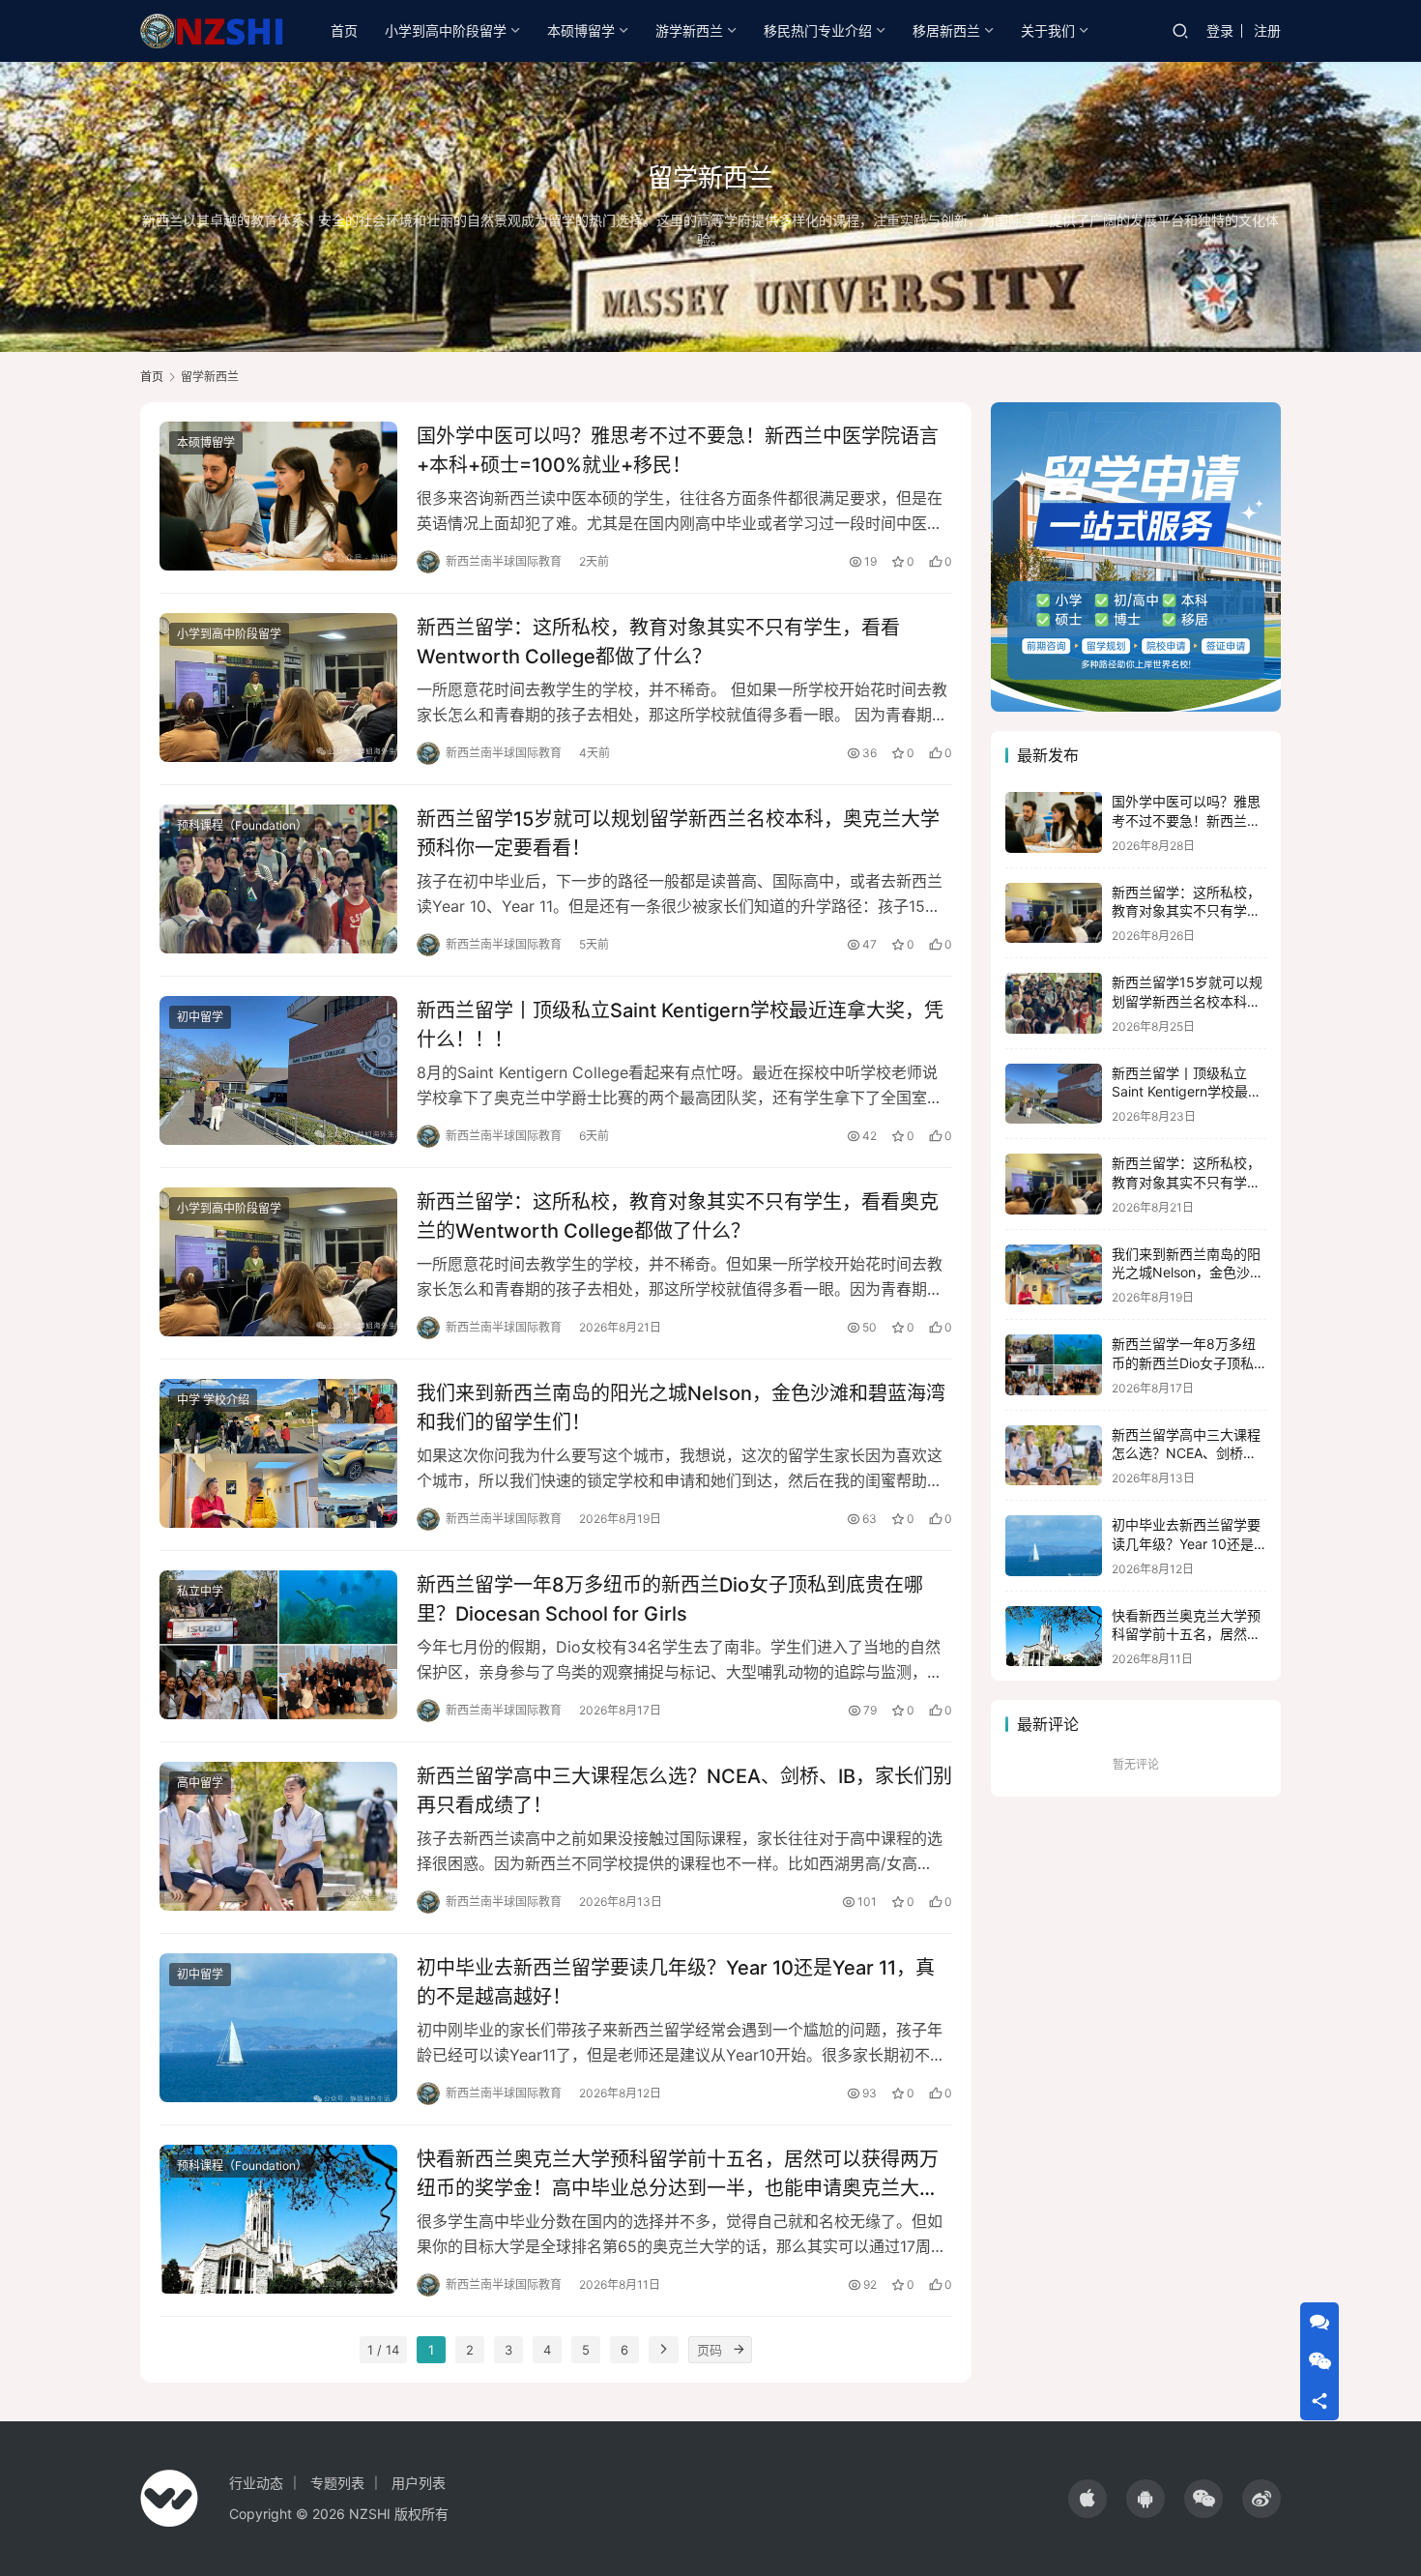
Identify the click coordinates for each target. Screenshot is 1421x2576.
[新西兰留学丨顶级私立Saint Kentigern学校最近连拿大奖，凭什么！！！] (278, 1070)
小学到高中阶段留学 (446, 30)
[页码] (739, 2350)
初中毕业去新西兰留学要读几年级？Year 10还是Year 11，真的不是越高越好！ (676, 1982)
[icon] (1087, 2499)
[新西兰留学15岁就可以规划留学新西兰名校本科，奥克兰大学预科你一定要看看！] (278, 879)
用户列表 (419, 2483)
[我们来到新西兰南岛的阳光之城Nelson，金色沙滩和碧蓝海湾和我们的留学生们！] (278, 1453)
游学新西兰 (689, 30)
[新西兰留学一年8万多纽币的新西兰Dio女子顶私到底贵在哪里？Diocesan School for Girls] (278, 1645)
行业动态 (256, 2483)
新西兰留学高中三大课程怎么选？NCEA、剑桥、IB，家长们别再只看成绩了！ (684, 1790)
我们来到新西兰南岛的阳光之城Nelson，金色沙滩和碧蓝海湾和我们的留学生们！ (681, 1407)
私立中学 (200, 1591)
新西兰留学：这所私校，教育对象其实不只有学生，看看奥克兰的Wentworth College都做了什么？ (678, 1216)
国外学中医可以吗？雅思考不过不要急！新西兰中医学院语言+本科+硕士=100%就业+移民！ (678, 450)
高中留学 (200, 1783)
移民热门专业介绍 (818, 30)
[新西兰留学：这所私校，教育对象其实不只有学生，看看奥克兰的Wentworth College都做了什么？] (278, 1262)
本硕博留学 (581, 30)
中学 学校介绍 (213, 1400)
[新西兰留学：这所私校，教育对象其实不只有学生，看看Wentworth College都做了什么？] (278, 688)
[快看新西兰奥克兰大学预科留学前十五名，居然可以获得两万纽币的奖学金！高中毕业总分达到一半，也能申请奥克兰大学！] (278, 2219)
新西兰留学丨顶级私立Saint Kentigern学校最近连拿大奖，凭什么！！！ (680, 1025)
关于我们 (1048, 30)
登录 (1220, 30)
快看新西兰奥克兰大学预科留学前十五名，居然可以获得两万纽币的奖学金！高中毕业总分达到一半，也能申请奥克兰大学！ (678, 2173)
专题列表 (337, 2483)
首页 (344, 30)
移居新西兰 (946, 30)
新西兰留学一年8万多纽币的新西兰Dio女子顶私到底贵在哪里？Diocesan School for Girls (670, 1599)
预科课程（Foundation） (242, 825)
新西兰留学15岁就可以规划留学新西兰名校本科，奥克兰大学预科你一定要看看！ (678, 833)
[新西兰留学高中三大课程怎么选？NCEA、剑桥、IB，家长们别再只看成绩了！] (278, 1836)
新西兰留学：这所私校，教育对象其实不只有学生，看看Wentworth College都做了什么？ (658, 642)
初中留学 (200, 1017)
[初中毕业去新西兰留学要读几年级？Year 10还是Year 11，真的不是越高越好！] (278, 2028)
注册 (1267, 30)
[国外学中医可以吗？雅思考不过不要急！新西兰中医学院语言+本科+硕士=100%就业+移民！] (278, 496)
